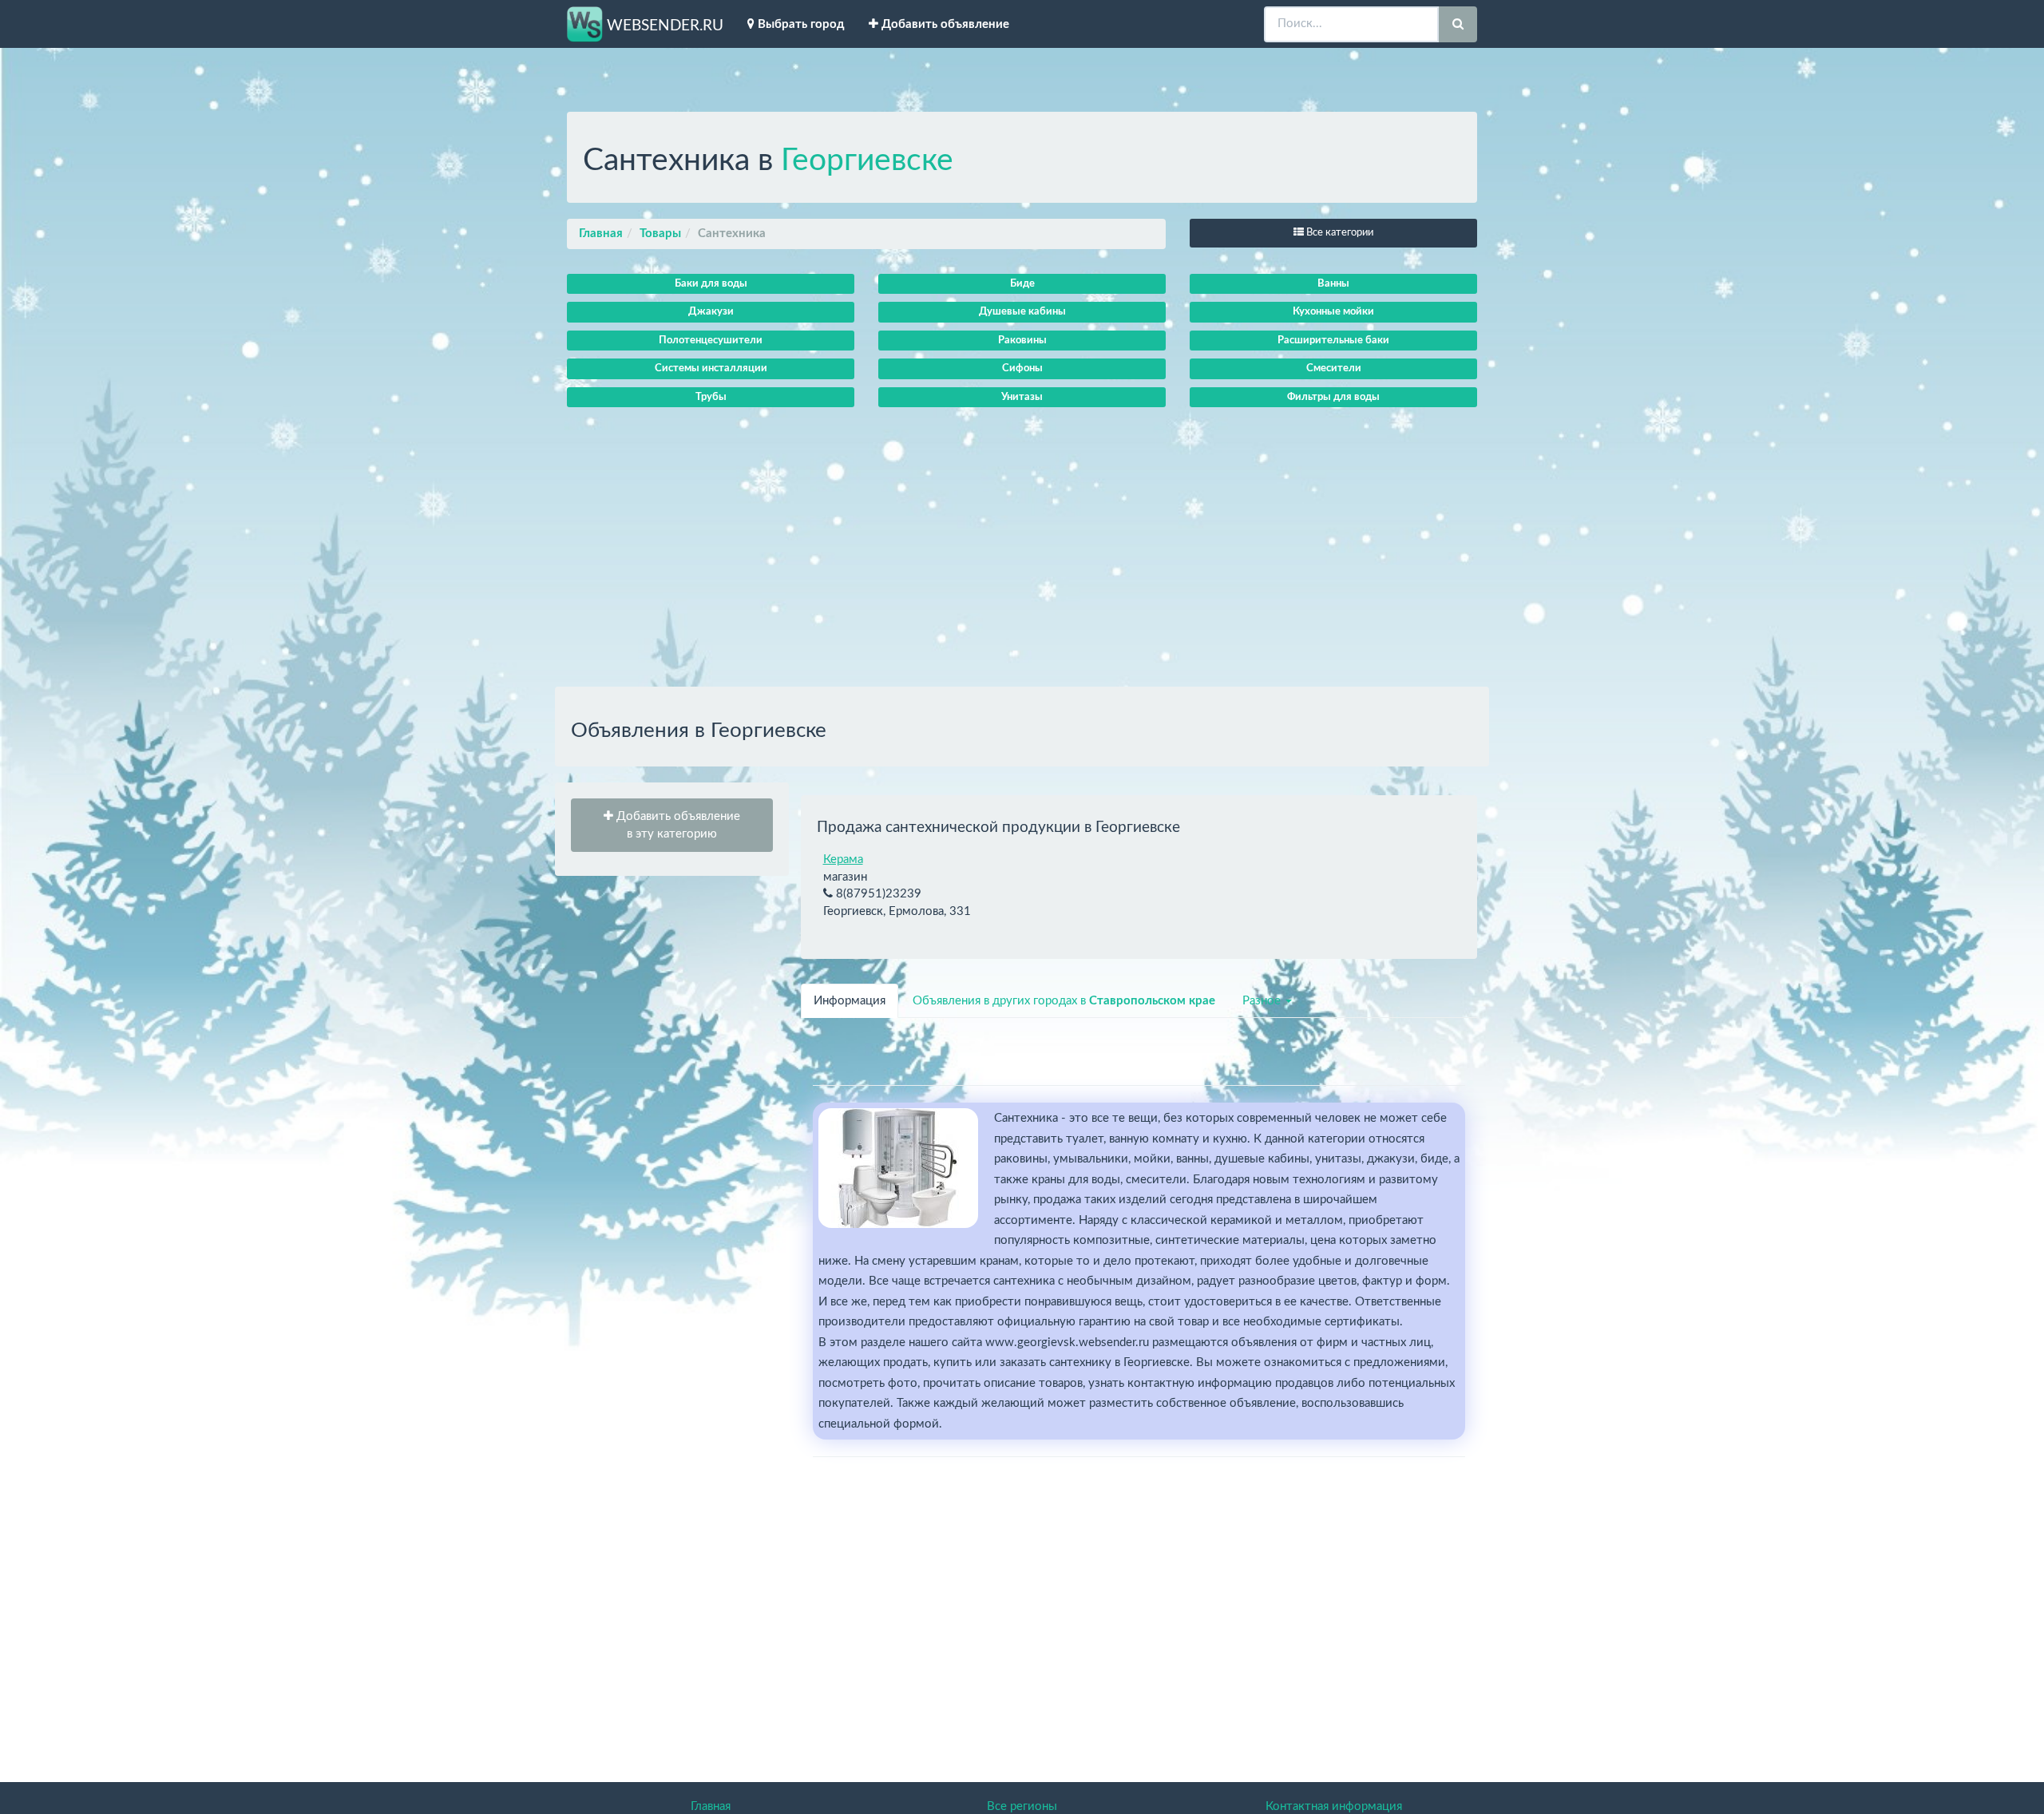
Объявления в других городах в (1064, 1001)
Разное (1263, 1001)
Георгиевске (867, 161)
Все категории (1339, 233)
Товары (660, 234)
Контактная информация (1334, 1806)
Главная (601, 234)
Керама (843, 859)
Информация (850, 1001)
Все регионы (1022, 1806)
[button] (672, 825)
